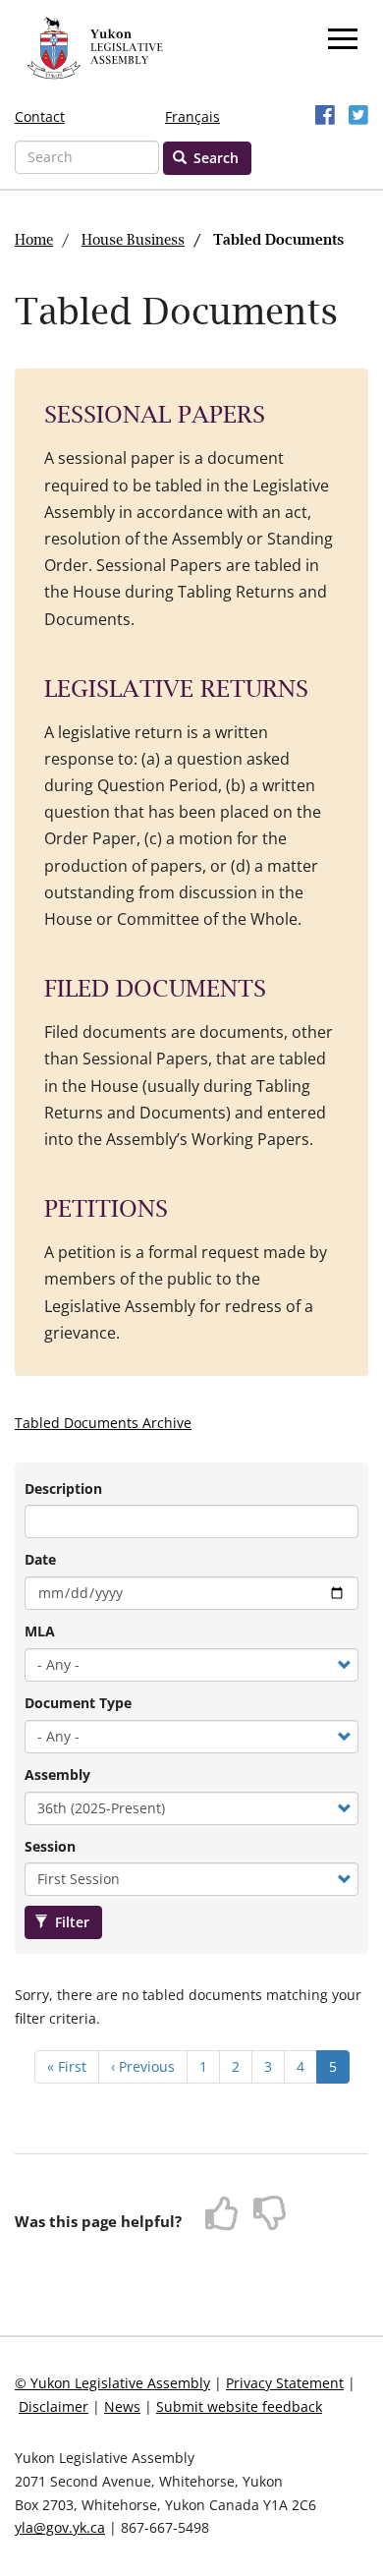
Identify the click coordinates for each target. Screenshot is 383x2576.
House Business (133, 241)
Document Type (78, 1703)
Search (214, 158)
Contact (40, 116)
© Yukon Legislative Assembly (112, 2383)
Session (50, 1846)
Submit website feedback (239, 2406)
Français (192, 116)
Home (34, 241)
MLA (40, 1631)
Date (40, 1559)
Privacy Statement (285, 2383)
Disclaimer (54, 2406)
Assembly (57, 1775)
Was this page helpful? (98, 2221)
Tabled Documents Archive (103, 1423)
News (122, 2406)
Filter (70, 1922)
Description (63, 1488)
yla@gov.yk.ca (60, 2527)
